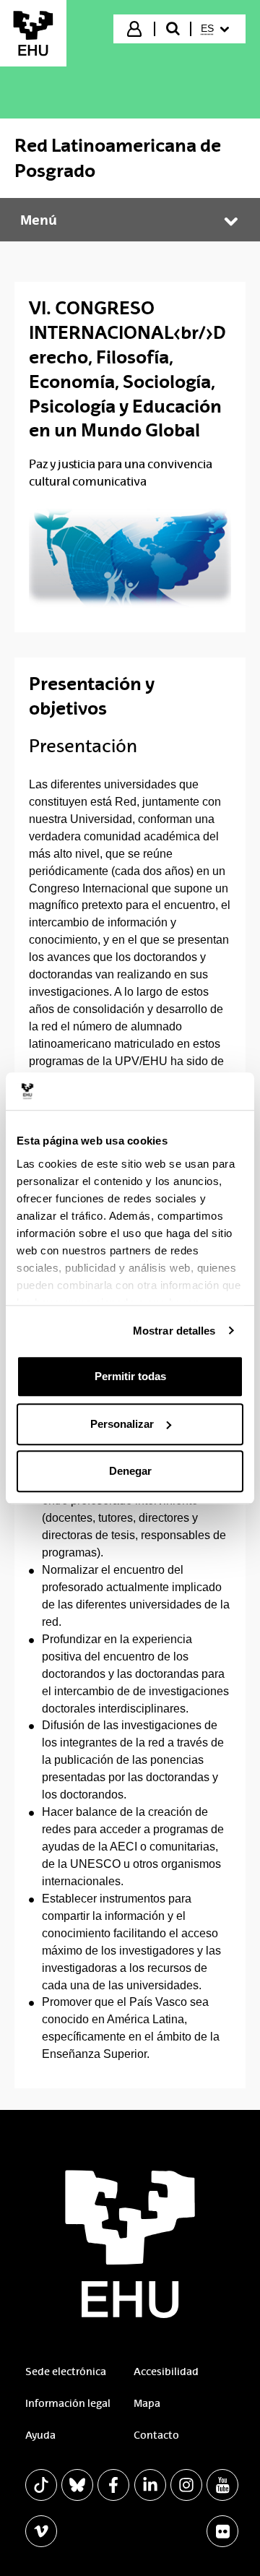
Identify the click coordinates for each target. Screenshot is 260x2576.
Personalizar (122, 1424)
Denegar (130, 1471)
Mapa (147, 2403)
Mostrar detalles (174, 1331)
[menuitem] (217, 29)
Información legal (68, 2403)
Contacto (156, 2435)
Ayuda (40, 2435)
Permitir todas (130, 1376)
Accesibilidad (166, 2372)
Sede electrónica (66, 2372)
